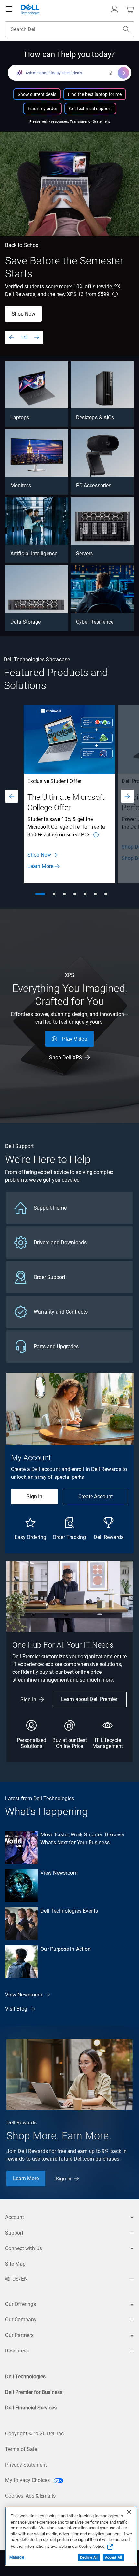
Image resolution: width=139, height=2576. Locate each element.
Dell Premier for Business (34, 2392)
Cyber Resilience (95, 622)
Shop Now (23, 314)
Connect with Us (24, 2248)
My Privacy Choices (28, 2480)
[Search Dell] (126, 29)
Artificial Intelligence (34, 553)
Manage (17, 2557)
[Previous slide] (12, 337)
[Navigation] (9, 9)
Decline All (89, 2557)
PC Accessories (94, 485)
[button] (114, 9)
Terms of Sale (21, 2449)
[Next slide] (37, 337)
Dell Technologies (25, 2377)
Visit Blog (16, 2009)
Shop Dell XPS (66, 1058)
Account (15, 2217)
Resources (17, 2351)
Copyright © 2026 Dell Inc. (35, 2434)
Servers (85, 553)
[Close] (129, 2512)
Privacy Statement (26, 2465)
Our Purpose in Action (65, 1949)
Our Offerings (21, 2304)
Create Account (96, 1496)
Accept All (113, 2557)
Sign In (34, 1496)
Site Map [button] (15, 2264)
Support (14, 2233)
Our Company (21, 2320)
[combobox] (69, 29)
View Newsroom (59, 1873)
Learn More (40, 866)
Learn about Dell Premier (89, 1699)
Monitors (21, 485)
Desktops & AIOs (95, 417)
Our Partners (19, 2335)
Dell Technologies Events (69, 1911)
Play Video (75, 1039)
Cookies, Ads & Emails (30, 2496)
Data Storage (26, 622)
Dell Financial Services (31, 2408)
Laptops (20, 417)
